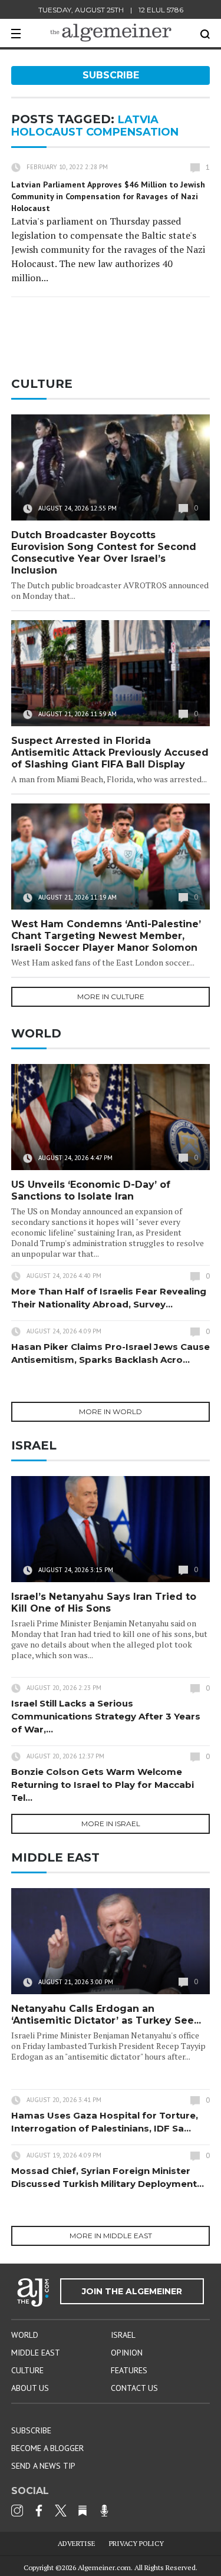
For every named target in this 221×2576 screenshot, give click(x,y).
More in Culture (111, 997)
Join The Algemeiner (132, 2291)
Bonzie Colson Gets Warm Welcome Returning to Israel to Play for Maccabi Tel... (103, 1785)
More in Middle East (111, 2236)
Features (129, 2370)
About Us (30, 2388)
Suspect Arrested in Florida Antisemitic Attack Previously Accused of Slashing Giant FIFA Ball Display (110, 752)
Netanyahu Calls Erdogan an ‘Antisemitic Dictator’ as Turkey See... (106, 2015)
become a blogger (47, 2448)
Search (205, 34)
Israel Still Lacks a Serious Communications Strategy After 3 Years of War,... (106, 1716)
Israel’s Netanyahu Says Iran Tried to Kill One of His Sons (104, 1602)
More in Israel (111, 1824)
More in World (111, 1411)
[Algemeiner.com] (111, 33)
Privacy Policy (136, 2543)
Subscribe (111, 75)
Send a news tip (43, 2466)
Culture (27, 2370)
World (25, 2335)
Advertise (77, 2543)
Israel (123, 2335)
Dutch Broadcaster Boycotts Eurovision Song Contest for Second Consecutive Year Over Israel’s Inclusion (104, 553)
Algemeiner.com (104, 2567)
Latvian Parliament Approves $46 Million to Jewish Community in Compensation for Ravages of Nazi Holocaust (108, 196)
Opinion (127, 2353)
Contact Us (134, 2388)
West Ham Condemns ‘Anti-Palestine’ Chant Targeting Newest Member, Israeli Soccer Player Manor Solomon (106, 936)
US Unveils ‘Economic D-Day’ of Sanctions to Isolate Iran (91, 1190)
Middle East (36, 2353)
